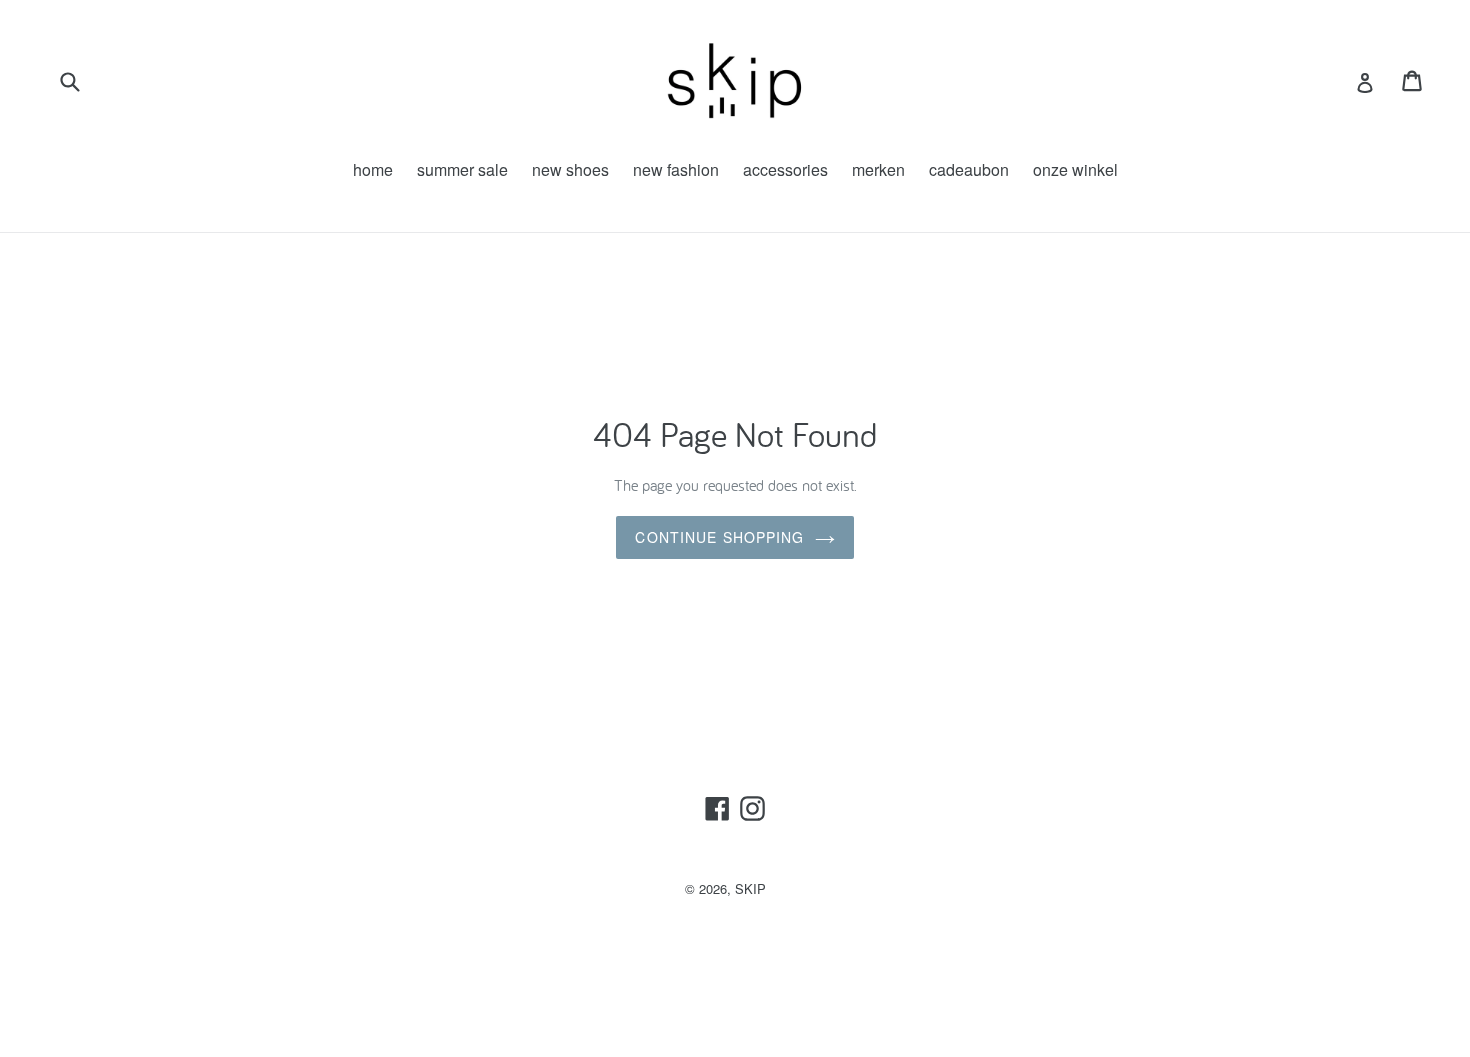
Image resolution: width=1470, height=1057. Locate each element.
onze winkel (1075, 169)
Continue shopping (719, 537)
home (373, 169)
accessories (785, 169)
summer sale (462, 169)
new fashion (676, 169)
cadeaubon (969, 169)
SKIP (750, 888)
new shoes (570, 169)
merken (878, 169)
